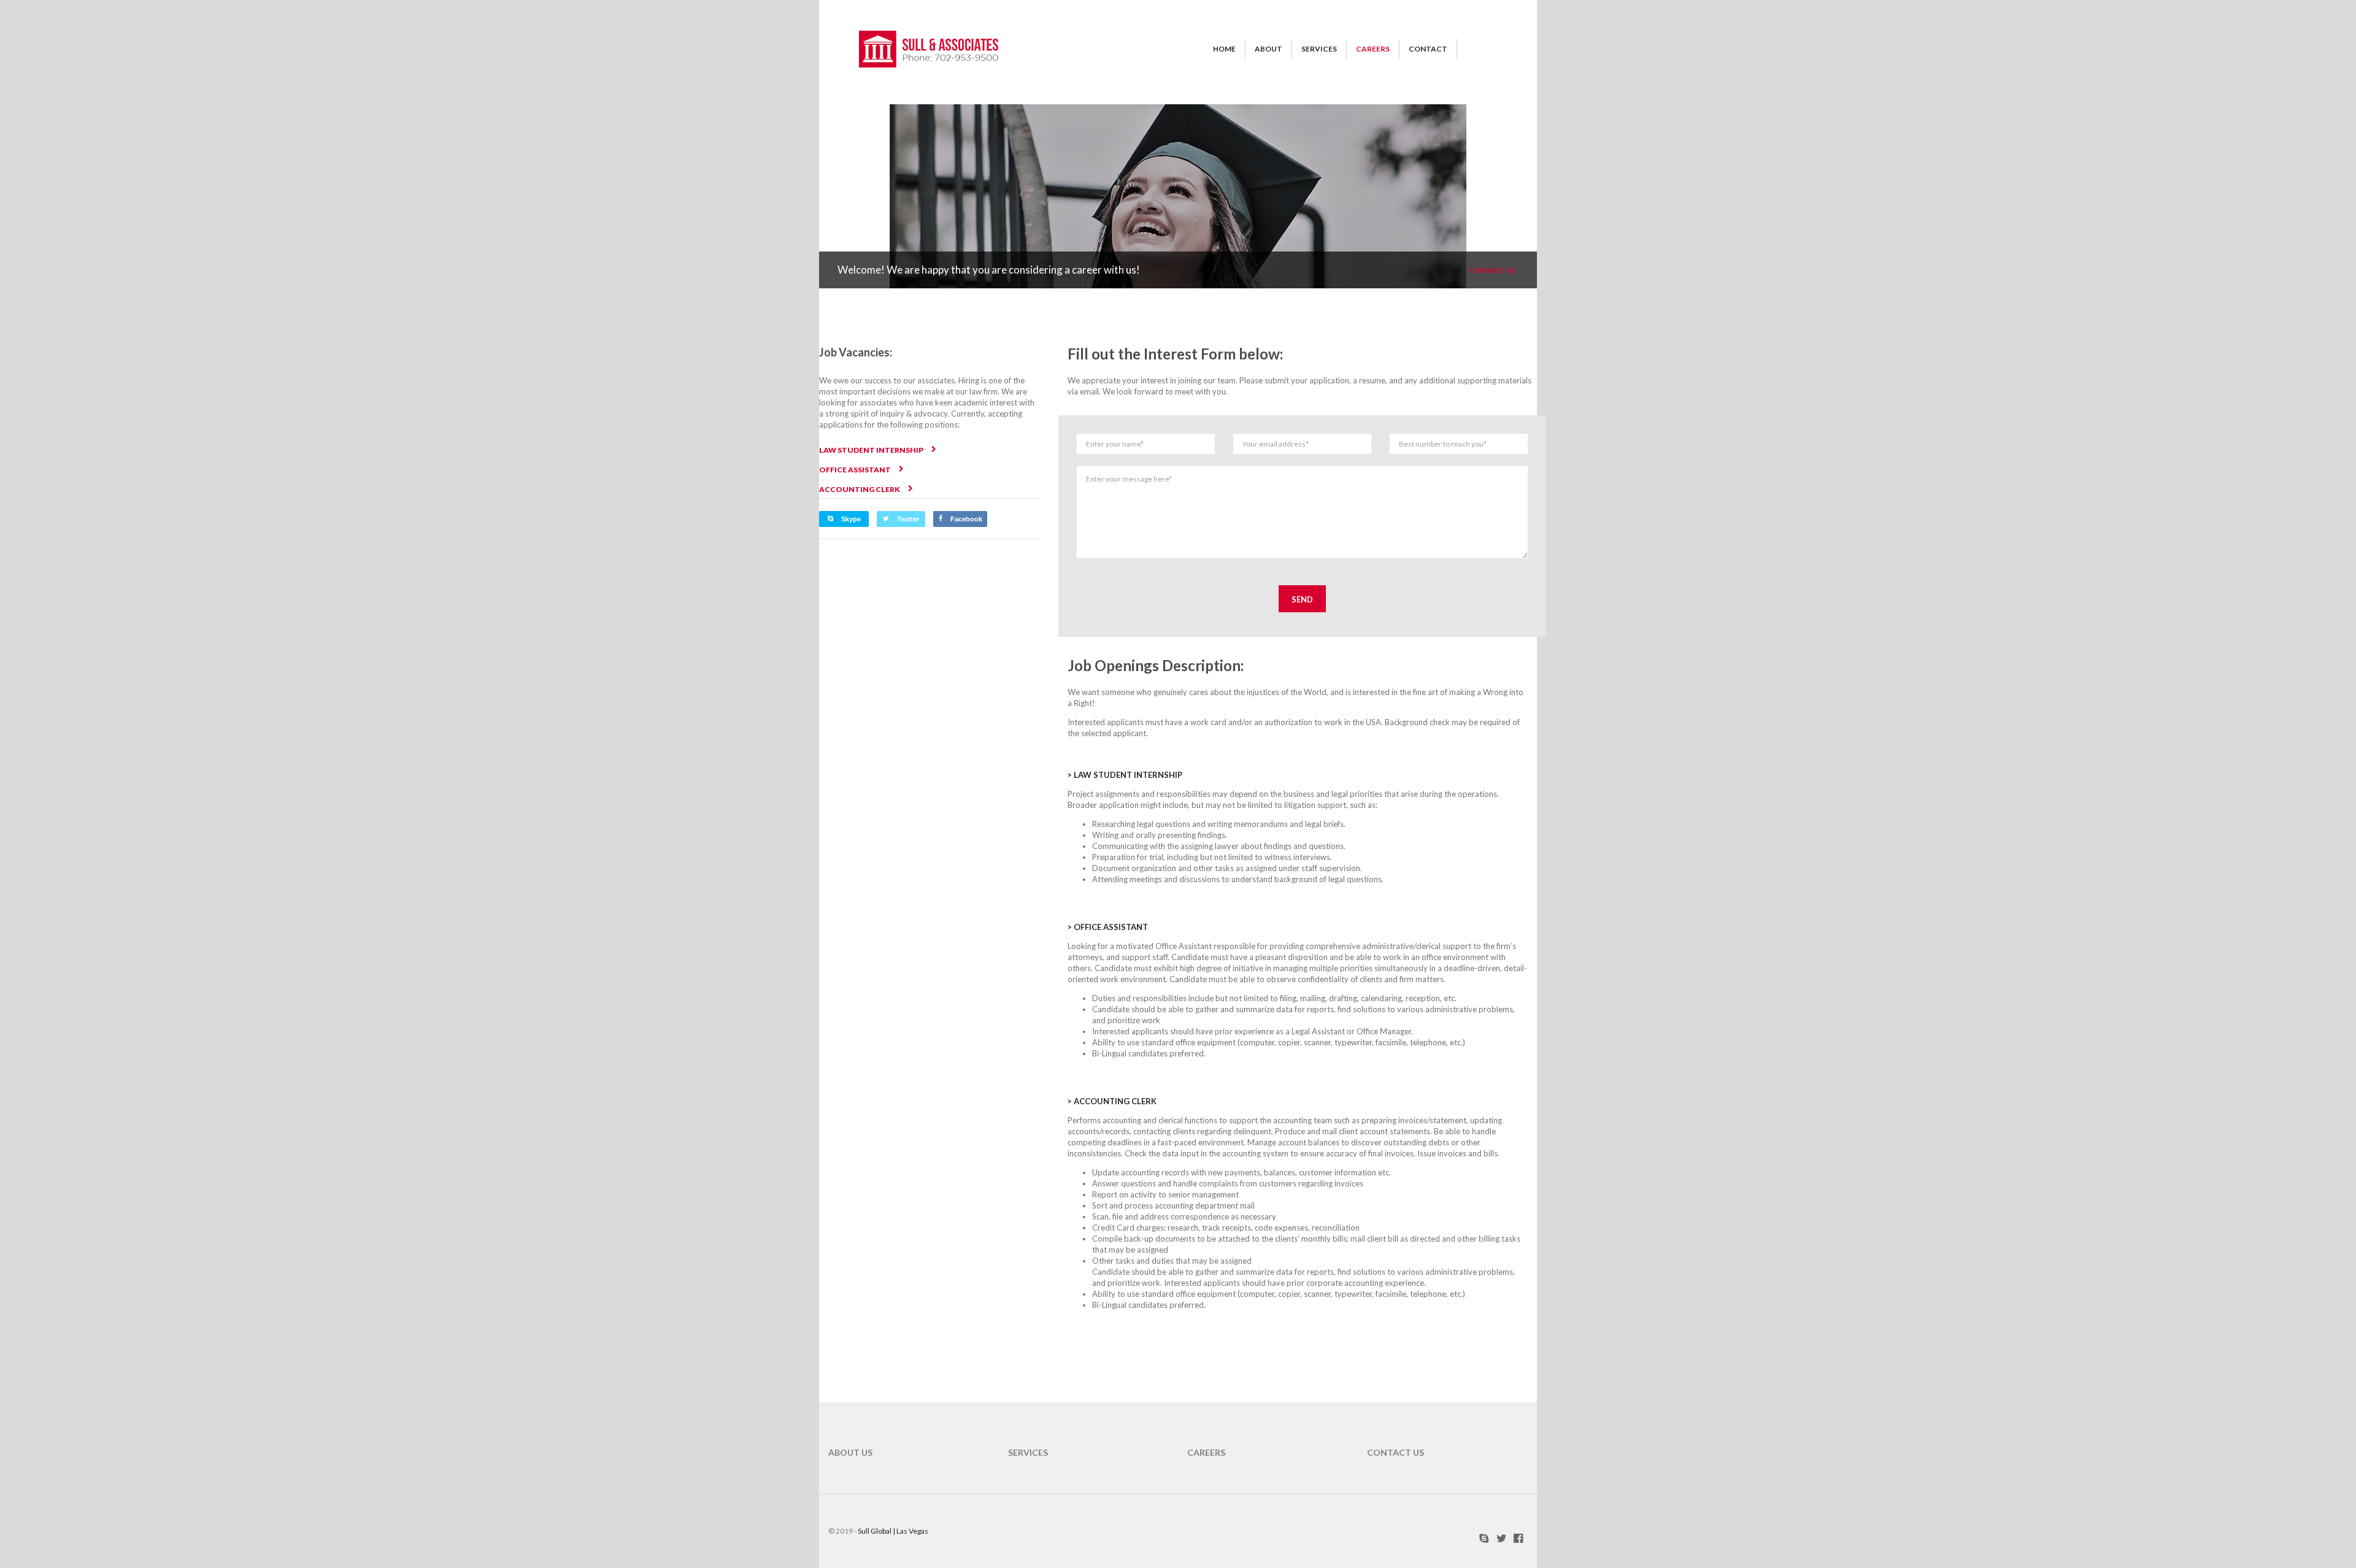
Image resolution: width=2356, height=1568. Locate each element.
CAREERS (1373, 49)
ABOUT (1268, 49)
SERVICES (1319, 49)
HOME (1224, 49)
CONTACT (1428, 49)
